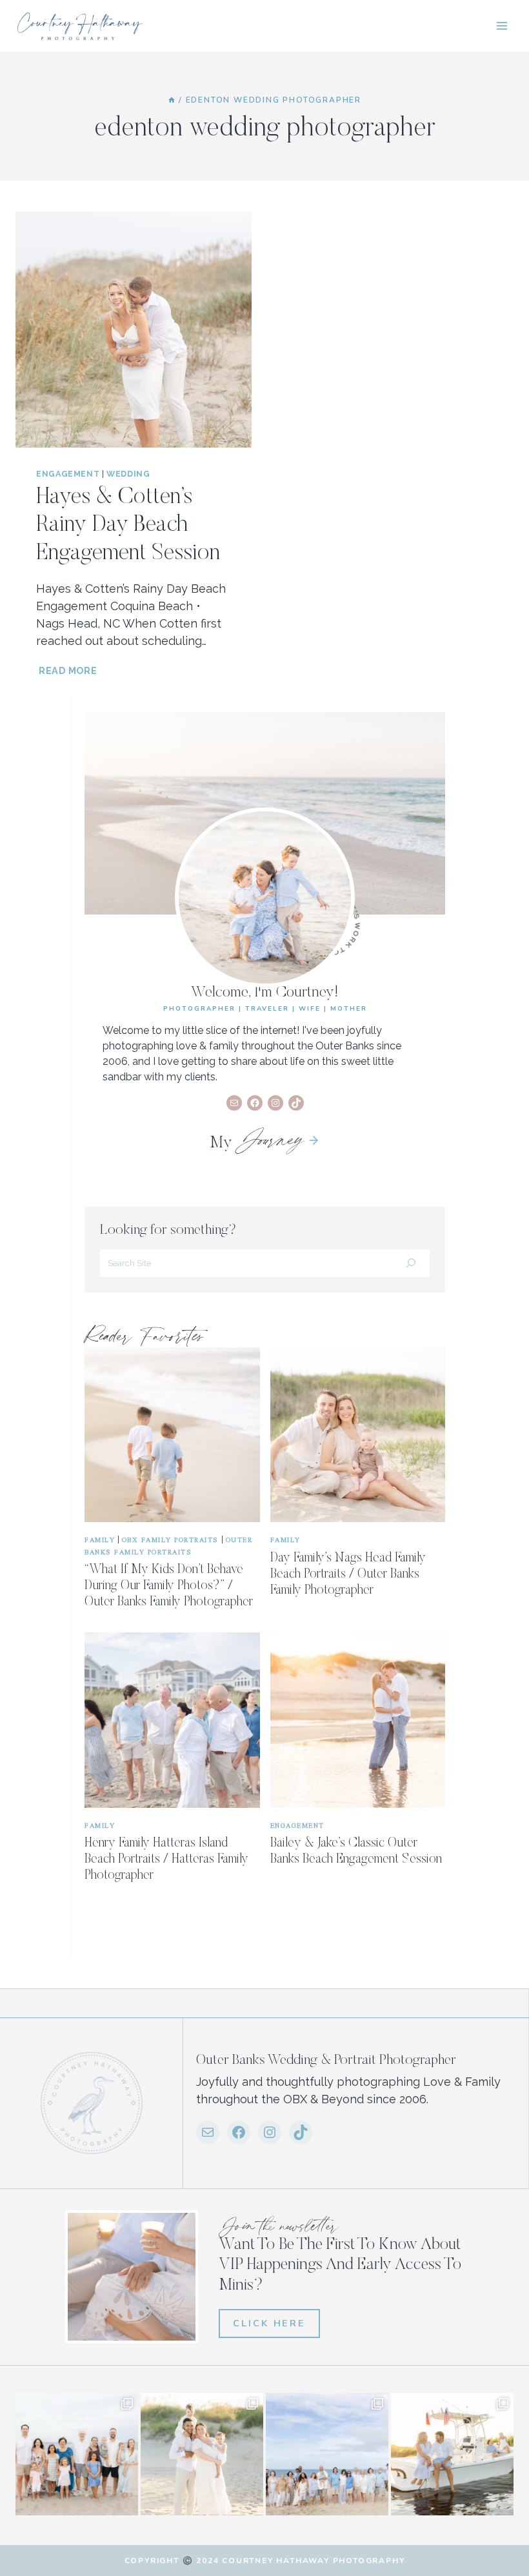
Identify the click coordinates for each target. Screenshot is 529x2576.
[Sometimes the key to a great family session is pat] (77, 2454)
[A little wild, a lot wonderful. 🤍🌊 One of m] (202, 2454)
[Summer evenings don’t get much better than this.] (452, 2454)
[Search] (411, 1263)
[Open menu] (502, 25)
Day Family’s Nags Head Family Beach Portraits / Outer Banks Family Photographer (348, 1574)
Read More (69, 670)
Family (100, 1539)
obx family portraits (170, 1539)
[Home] (172, 100)
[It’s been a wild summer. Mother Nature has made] (327, 2454)
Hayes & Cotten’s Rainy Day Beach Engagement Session (128, 526)
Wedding (128, 474)
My (256, 1144)
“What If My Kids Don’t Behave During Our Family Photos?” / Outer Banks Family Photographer (169, 1586)
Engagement (68, 474)
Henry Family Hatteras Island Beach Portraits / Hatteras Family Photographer (166, 1859)
